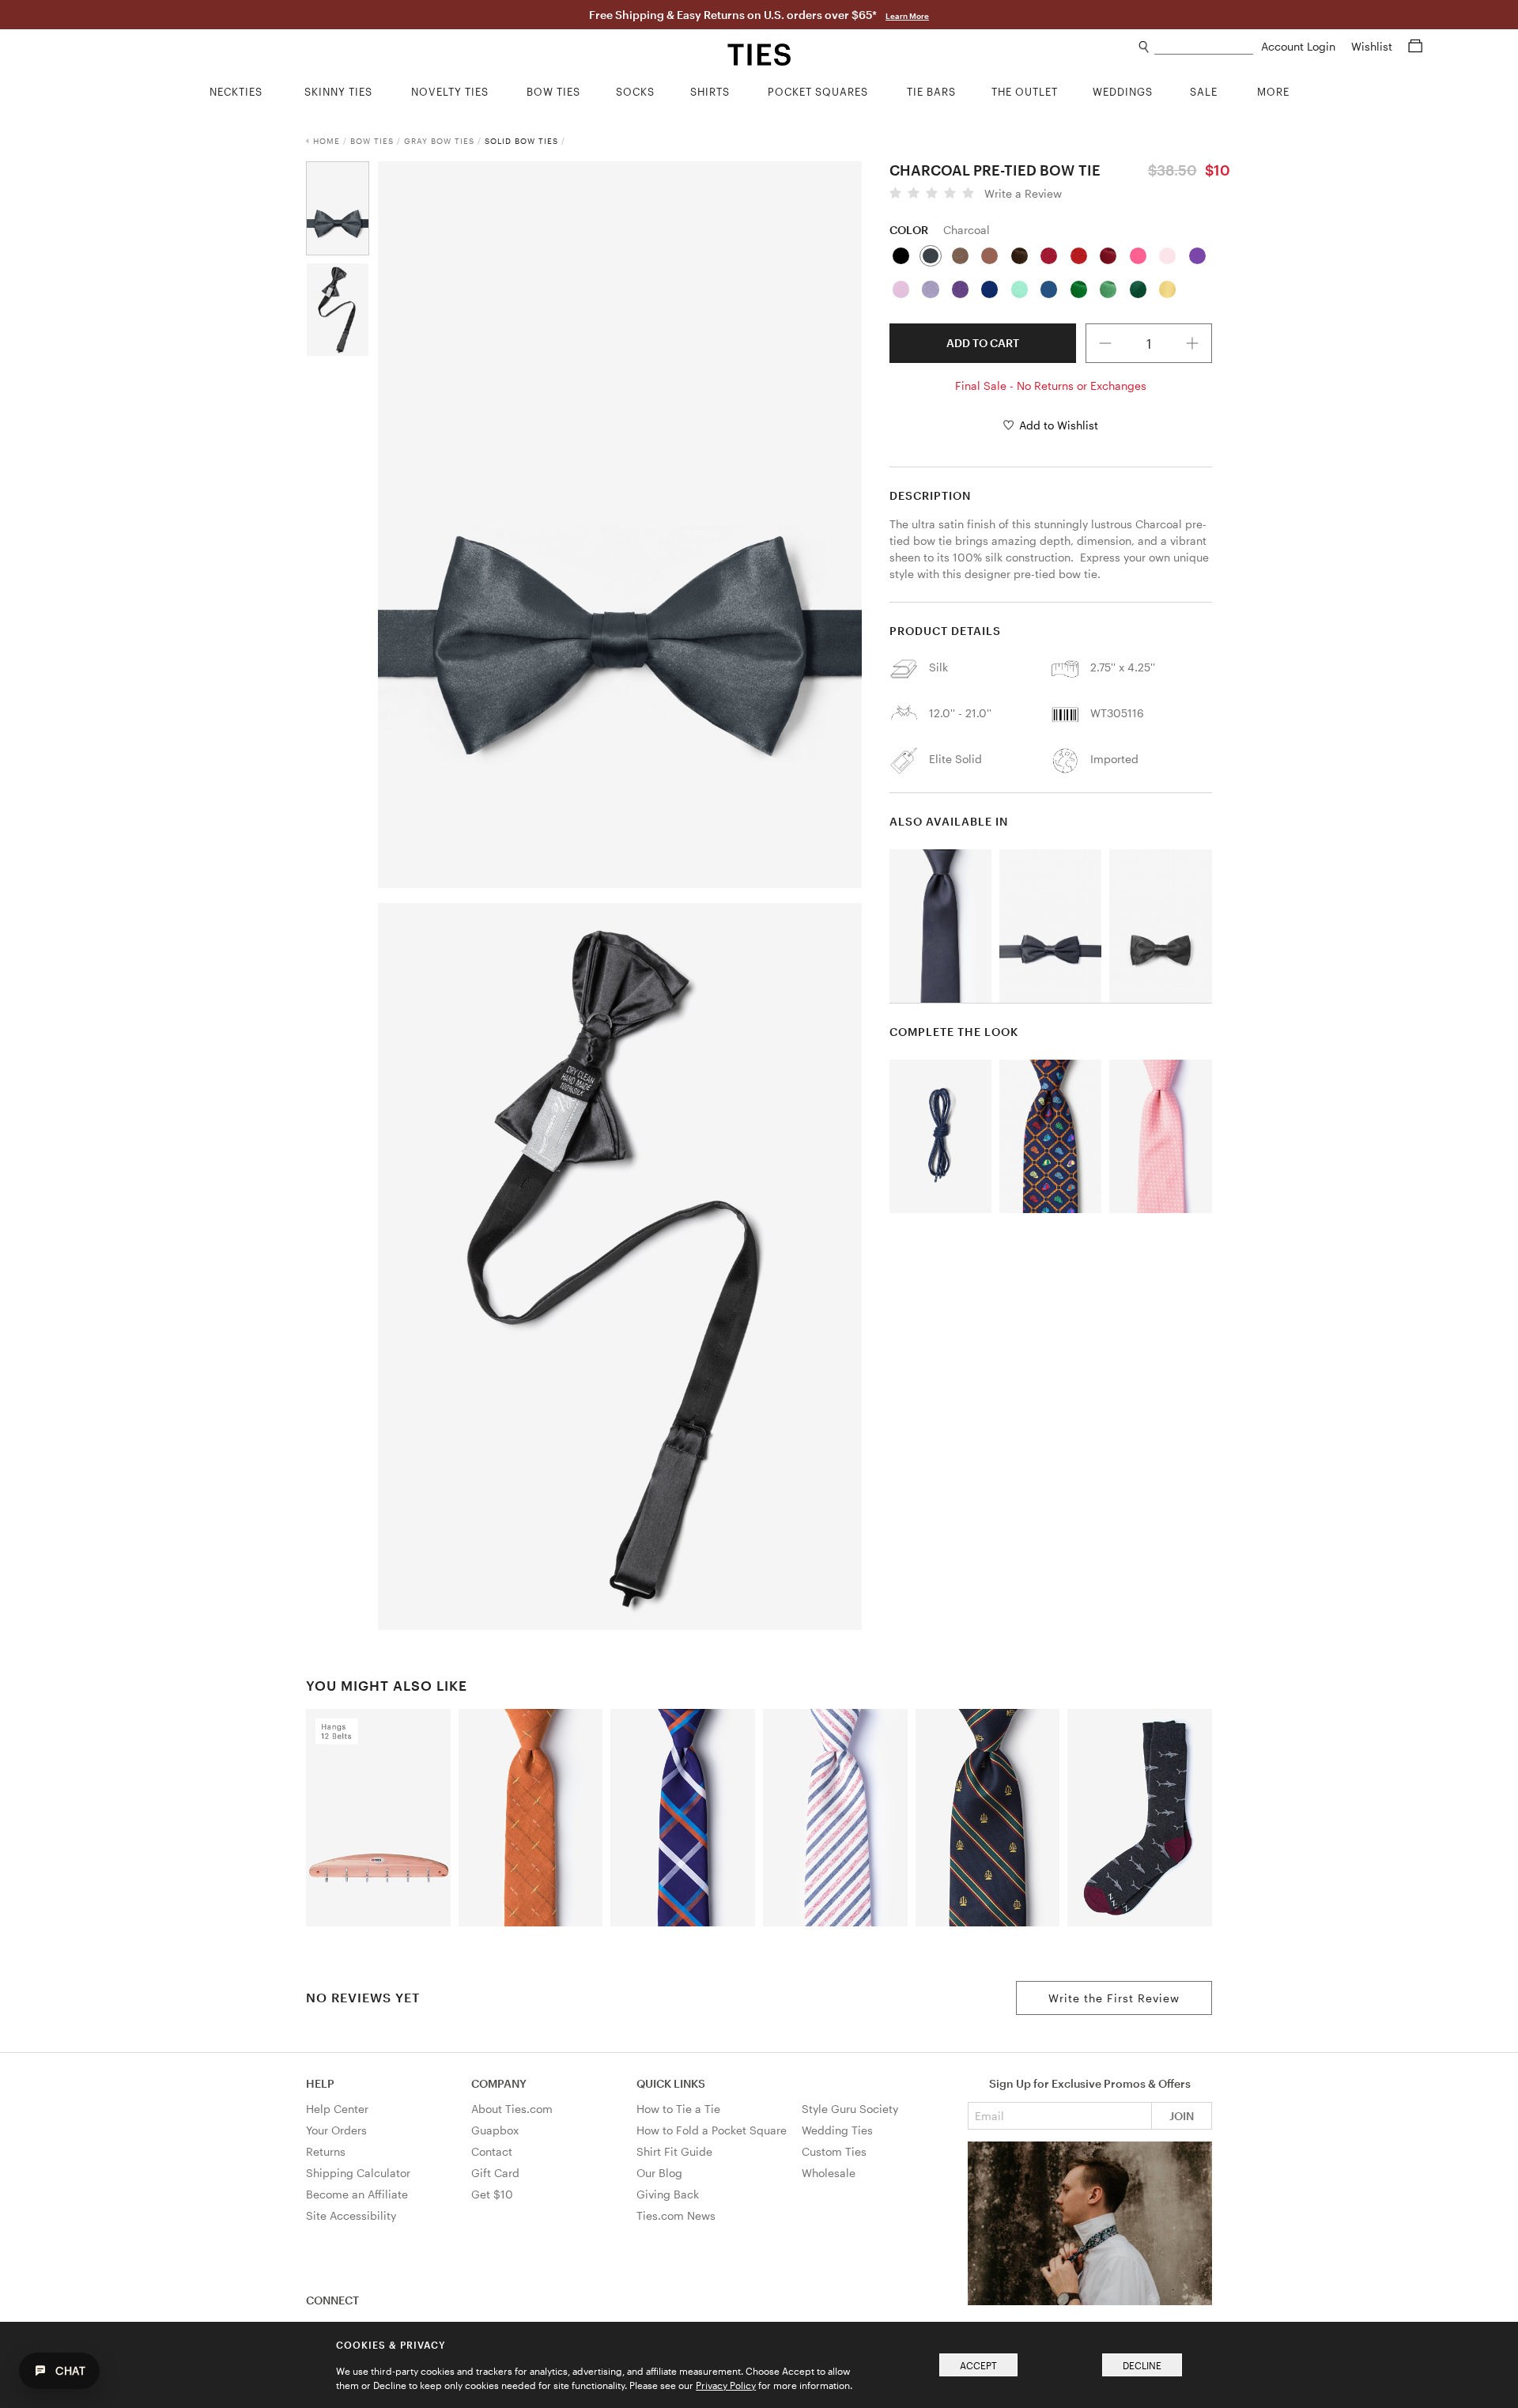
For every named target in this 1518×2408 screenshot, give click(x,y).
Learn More (907, 16)
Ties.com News (676, 2215)
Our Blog (659, 2173)
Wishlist (1373, 46)
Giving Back (668, 2194)
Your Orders (336, 2130)
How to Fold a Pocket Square (712, 2130)
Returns (326, 2151)
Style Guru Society (850, 2109)
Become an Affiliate (357, 2194)
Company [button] (499, 2083)
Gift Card (495, 2173)
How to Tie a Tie (678, 2109)
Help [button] (320, 2083)
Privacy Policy (726, 2385)
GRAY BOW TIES (439, 141)
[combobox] (1204, 47)
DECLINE (1142, 2365)
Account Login (1300, 46)
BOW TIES (372, 141)
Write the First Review (1114, 1998)
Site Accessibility (351, 2215)
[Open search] (1144, 47)
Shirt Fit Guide (674, 2151)
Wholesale (829, 2173)
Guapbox (495, 2130)
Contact (492, 2151)
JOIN (1182, 2116)
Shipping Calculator (358, 2173)
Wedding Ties (837, 2130)
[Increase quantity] (1193, 343)
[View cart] (1415, 46)
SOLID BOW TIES (521, 141)
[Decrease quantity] (1105, 343)
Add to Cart (983, 343)
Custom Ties (834, 2151)
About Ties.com (512, 2109)
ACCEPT (978, 2365)
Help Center (337, 2109)
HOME (327, 141)
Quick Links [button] (671, 2083)
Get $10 (492, 2194)
